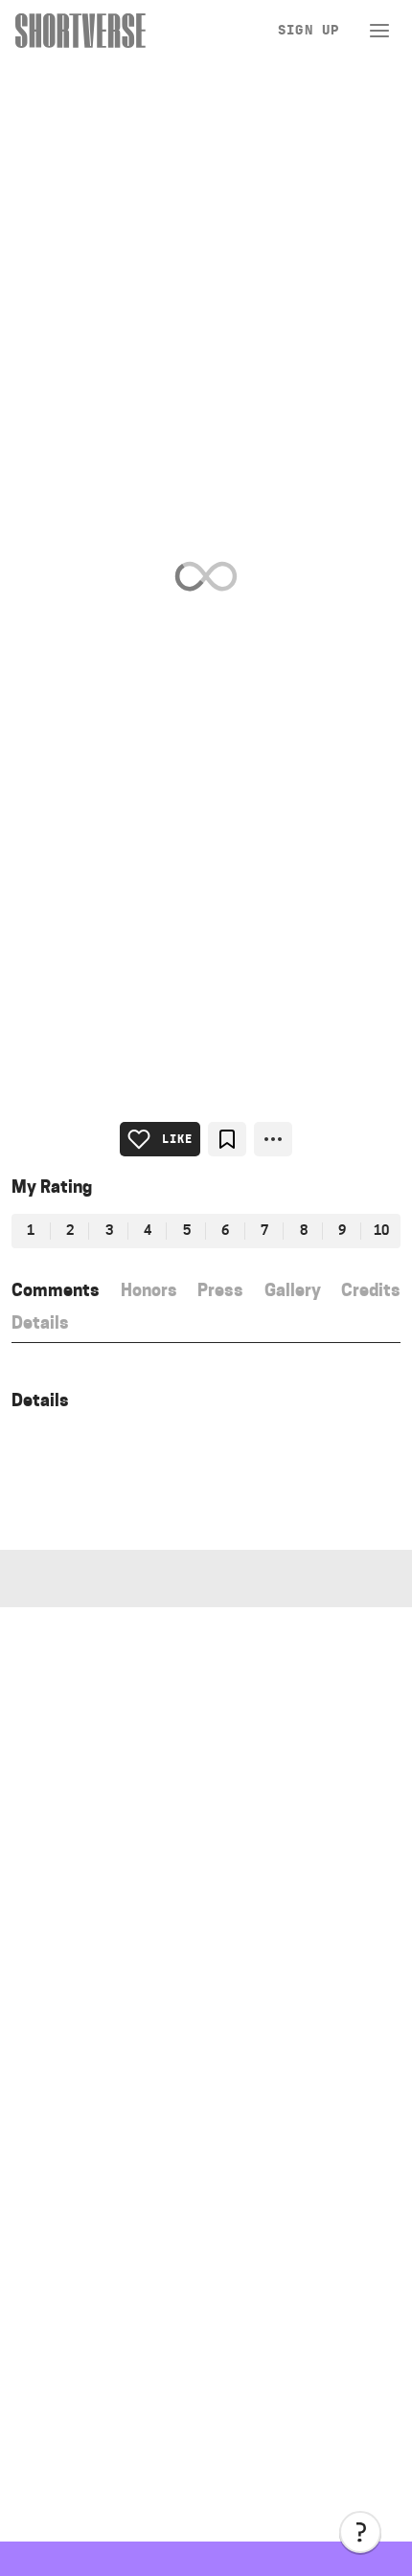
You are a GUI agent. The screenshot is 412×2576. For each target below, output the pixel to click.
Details (40, 1322)
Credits (371, 1290)
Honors (149, 1290)
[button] (360, 2532)
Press (220, 1290)
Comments (56, 1290)
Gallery (293, 1290)
